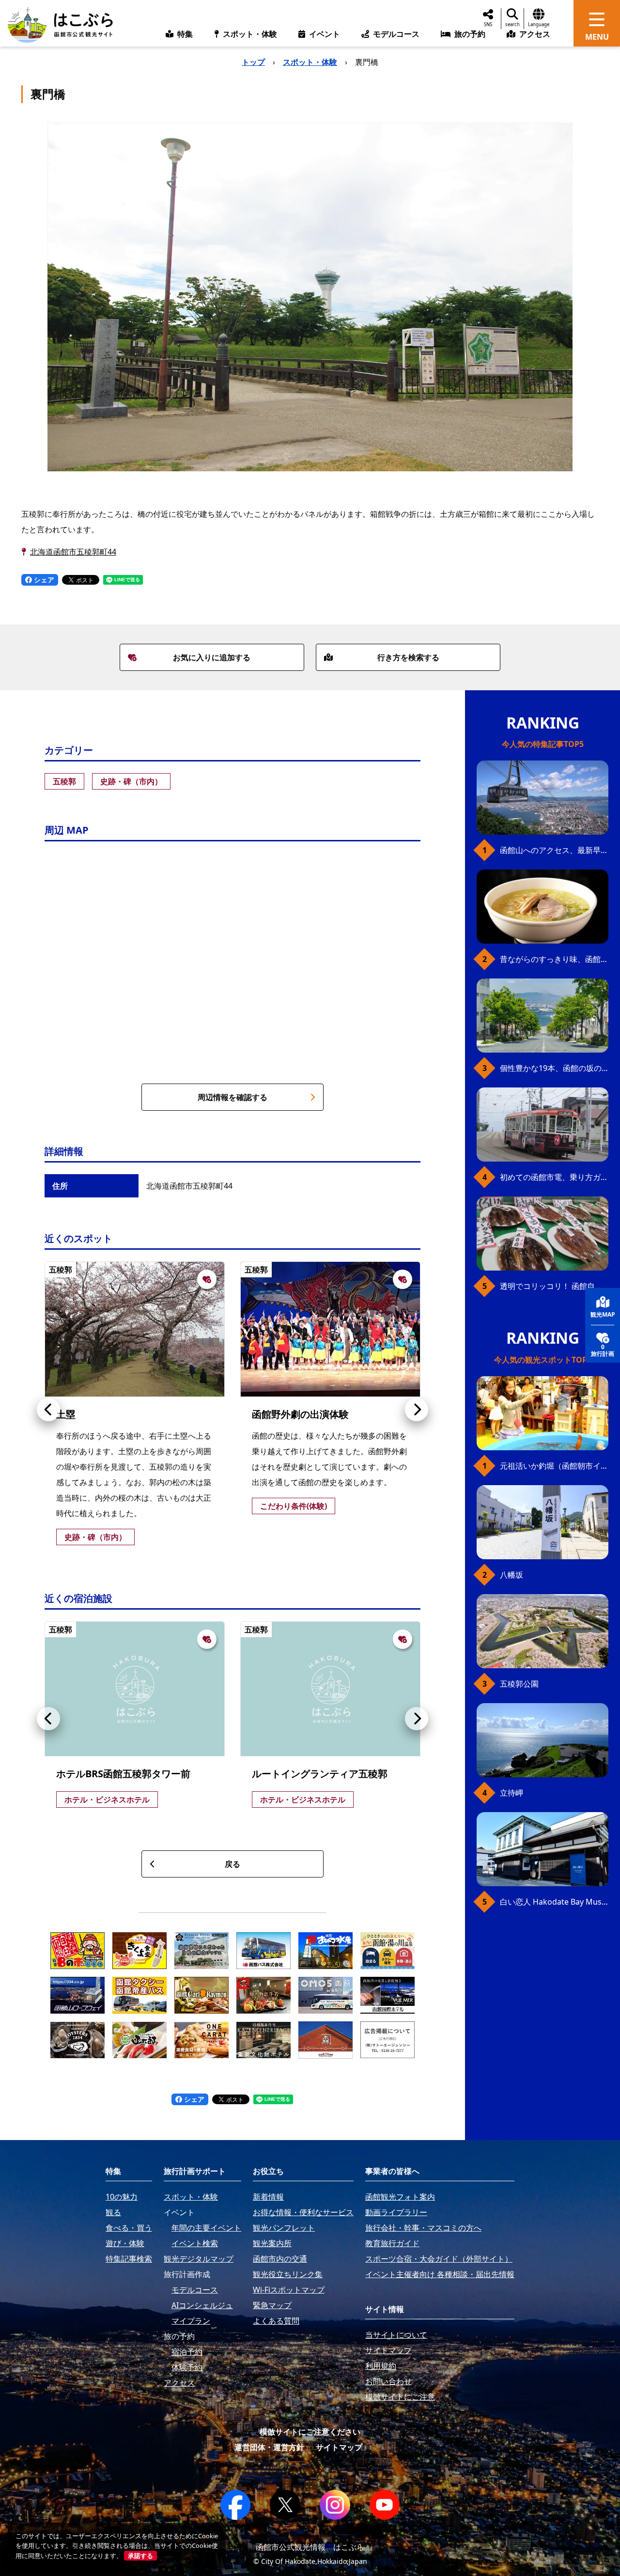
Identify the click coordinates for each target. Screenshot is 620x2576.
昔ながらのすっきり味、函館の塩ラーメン (554, 959)
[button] (48, 1410)
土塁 (66, 1414)
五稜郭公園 (519, 1684)
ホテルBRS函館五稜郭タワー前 (123, 1774)
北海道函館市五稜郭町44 (73, 552)
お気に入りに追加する (212, 657)
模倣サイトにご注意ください (310, 2432)
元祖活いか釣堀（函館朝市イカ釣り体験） (554, 1466)
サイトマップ (339, 2447)
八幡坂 (511, 1575)
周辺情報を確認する (232, 1097)
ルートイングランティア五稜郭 (320, 1774)
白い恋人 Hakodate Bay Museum (554, 1902)
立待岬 (511, 1793)
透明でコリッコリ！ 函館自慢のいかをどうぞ (554, 1286)
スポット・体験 (310, 62)
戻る (232, 1864)
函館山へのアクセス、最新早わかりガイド (554, 850)
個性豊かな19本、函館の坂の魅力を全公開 (554, 1068)
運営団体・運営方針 (269, 2447)
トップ (253, 62)
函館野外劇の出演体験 (300, 1414)
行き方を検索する (408, 657)
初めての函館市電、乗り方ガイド (554, 1177)
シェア (43, 580)
